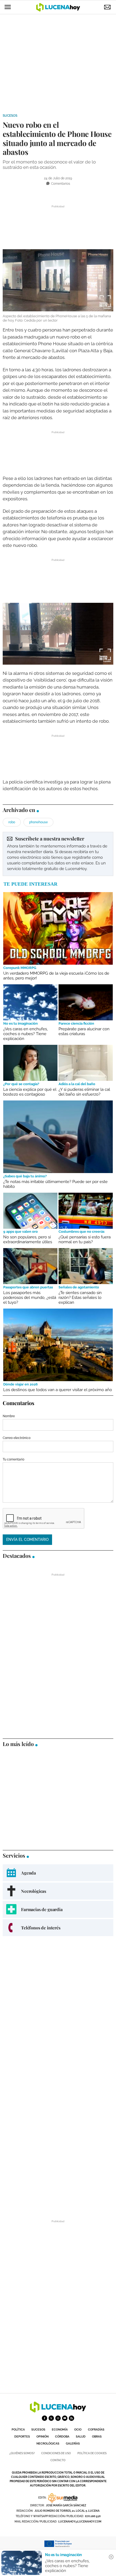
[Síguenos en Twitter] (51, 2418)
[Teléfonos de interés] (58, 1928)
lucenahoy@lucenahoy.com (80, 2522)
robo (12, 822)
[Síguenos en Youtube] (65, 2418)
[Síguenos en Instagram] (58, 2418)
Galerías (73, 2444)
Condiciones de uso (56, 2453)
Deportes (22, 2437)
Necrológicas (48, 2444)
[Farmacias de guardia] (58, 1909)
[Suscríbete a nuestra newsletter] (58, 854)
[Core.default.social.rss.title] (71, 2418)
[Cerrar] (111, 2557)
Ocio (78, 2430)
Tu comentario (13, 1459)
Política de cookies (92, 2453)
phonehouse (38, 822)
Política (18, 2430)
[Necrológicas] (58, 1891)
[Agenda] (58, 1873)
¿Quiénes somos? (22, 2453)
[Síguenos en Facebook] (45, 2418)
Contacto (58, 2460)
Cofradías (96, 2430)
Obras (97, 2437)
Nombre (9, 1416)
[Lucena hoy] (58, 2411)
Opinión (42, 2437)
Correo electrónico (17, 1438)
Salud (81, 2437)
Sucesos (10, 116)
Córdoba (62, 2437)
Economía (60, 2430)
